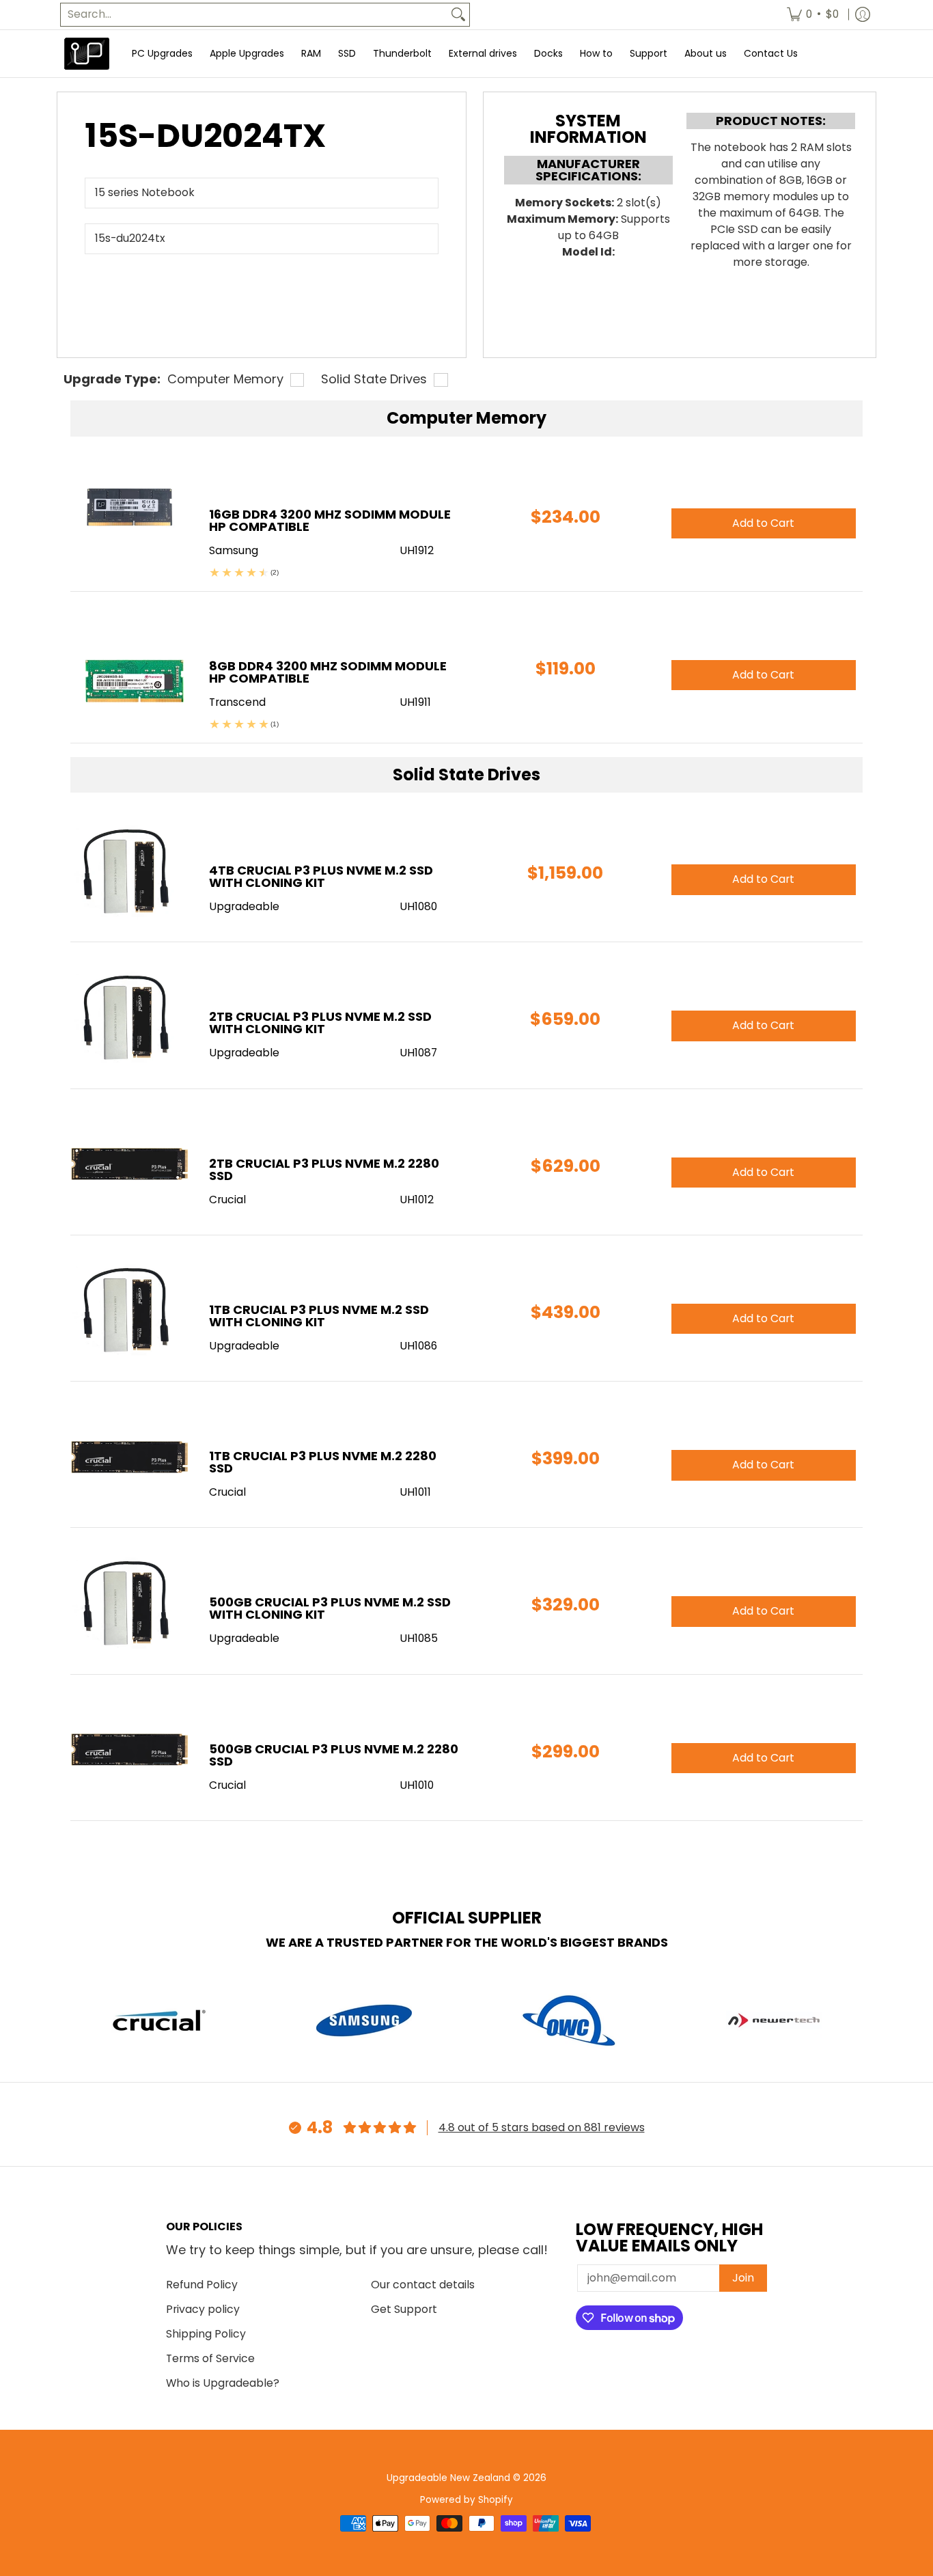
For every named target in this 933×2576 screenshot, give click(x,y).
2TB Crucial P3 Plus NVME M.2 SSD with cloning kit (320, 1023)
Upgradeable (244, 906)
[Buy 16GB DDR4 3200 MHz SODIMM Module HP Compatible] (129, 516)
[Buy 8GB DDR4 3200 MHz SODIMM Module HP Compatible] (129, 668)
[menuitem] (813, 15)
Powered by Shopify (466, 2500)
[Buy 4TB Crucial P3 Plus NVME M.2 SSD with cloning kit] (129, 872)
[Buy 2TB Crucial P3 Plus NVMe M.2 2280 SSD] (129, 1165)
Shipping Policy (206, 2334)
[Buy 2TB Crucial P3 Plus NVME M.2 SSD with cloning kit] (129, 1018)
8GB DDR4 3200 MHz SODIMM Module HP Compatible (328, 672)
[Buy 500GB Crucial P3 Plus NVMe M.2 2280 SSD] (129, 1751)
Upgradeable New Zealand (448, 2478)
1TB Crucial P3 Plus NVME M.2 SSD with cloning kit (319, 1316)
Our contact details (423, 2285)
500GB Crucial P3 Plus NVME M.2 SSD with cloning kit (330, 1608)
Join (743, 2278)
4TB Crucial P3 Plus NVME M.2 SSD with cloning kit (321, 876)
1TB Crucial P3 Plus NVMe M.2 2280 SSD (323, 1462)
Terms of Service (210, 2358)
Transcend (237, 702)
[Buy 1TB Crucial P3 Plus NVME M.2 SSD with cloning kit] (129, 1312)
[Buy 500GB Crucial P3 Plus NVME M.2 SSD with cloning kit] (129, 1604)
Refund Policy (202, 2285)
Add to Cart (763, 879)
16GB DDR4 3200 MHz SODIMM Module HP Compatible (330, 520)
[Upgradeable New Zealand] (87, 54)
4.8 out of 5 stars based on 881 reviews (542, 2127)
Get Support (404, 2309)
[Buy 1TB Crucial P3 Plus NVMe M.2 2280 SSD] (129, 1458)
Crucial (227, 1200)
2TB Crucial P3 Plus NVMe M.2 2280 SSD (324, 1169)
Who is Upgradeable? (223, 2383)
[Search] (458, 15)
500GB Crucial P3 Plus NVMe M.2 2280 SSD (334, 1755)
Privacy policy (203, 2309)
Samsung (234, 550)
